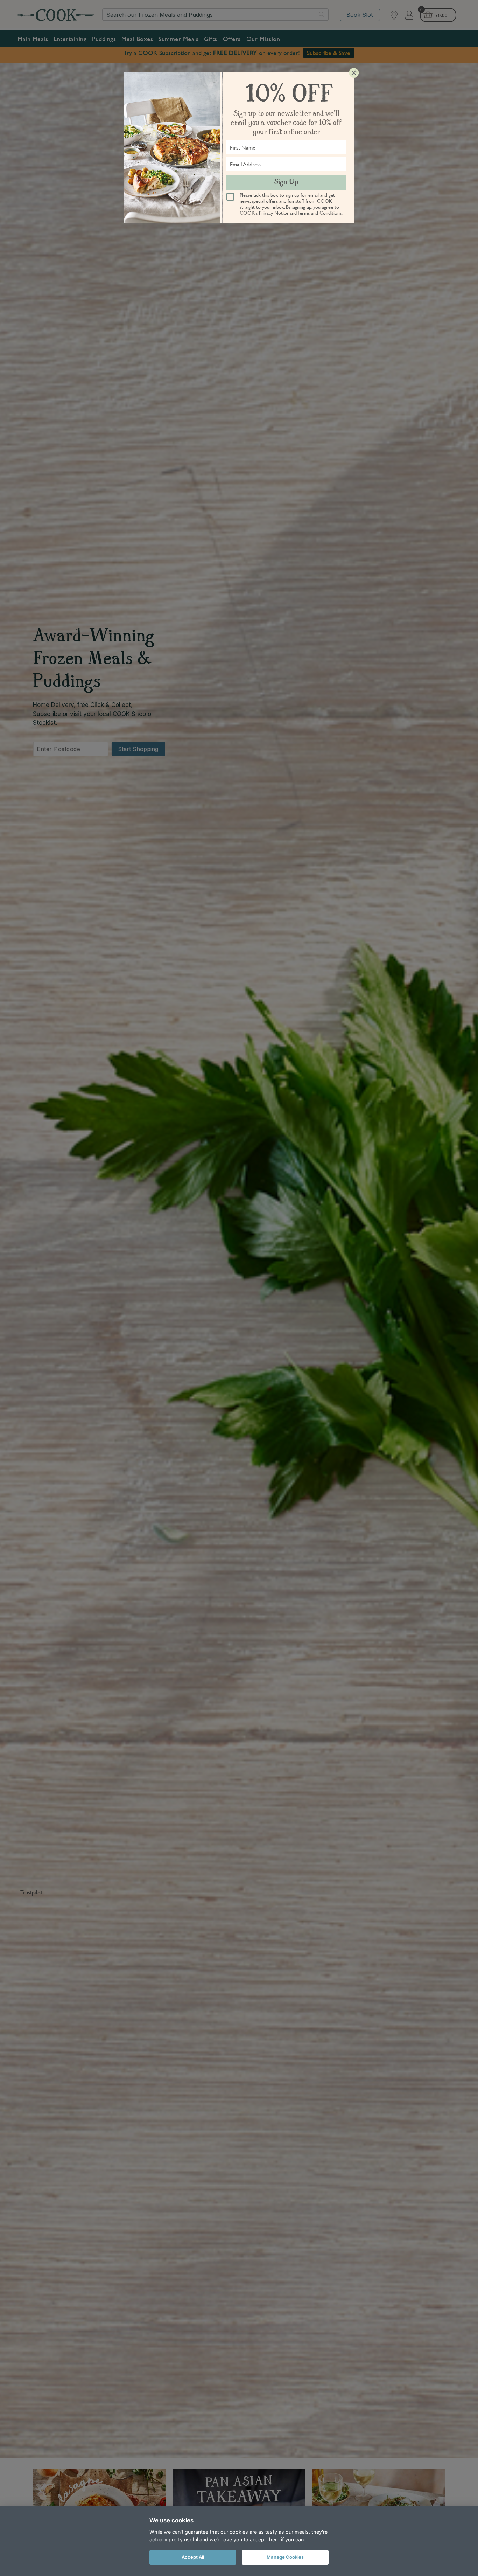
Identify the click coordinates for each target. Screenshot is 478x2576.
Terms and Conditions (320, 213)
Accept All (193, 2557)
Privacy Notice (274, 213)
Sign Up (286, 182)
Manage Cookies (285, 2557)
